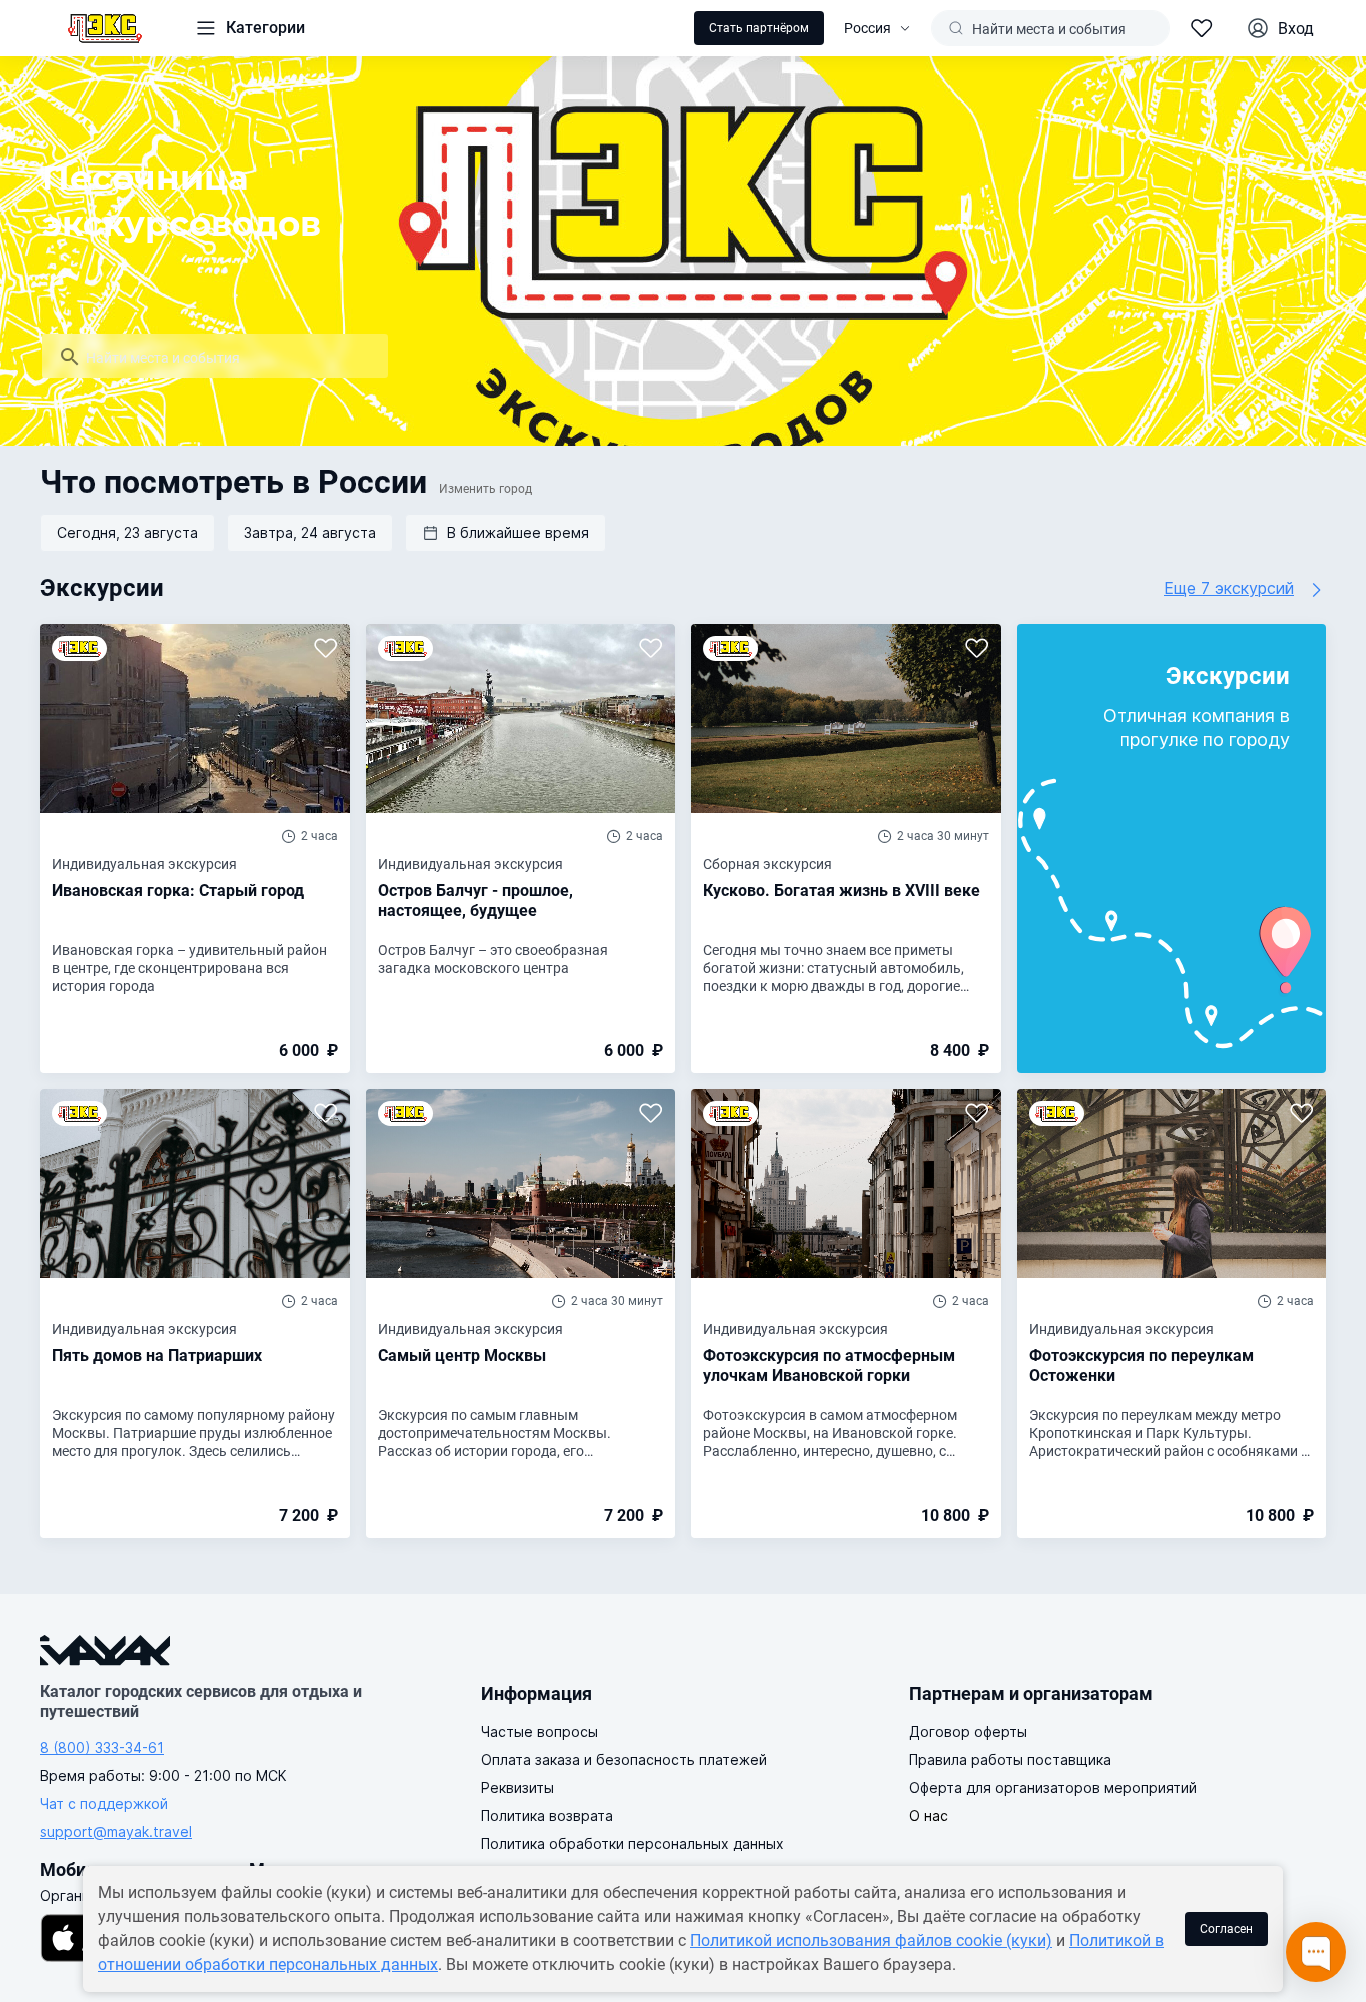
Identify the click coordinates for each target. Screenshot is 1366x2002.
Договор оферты (968, 1731)
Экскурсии (102, 588)
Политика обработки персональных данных (632, 1843)
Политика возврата (547, 1815)
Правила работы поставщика (1010, 1759)
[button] (505, 533)
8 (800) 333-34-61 (102, 1747)
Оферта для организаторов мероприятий (1053, 1787)
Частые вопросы (539, 1731)
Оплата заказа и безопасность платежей (624, 1759)
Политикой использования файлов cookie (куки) (871, 1940)
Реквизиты (517, 1787)
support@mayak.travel (116, 1831)
